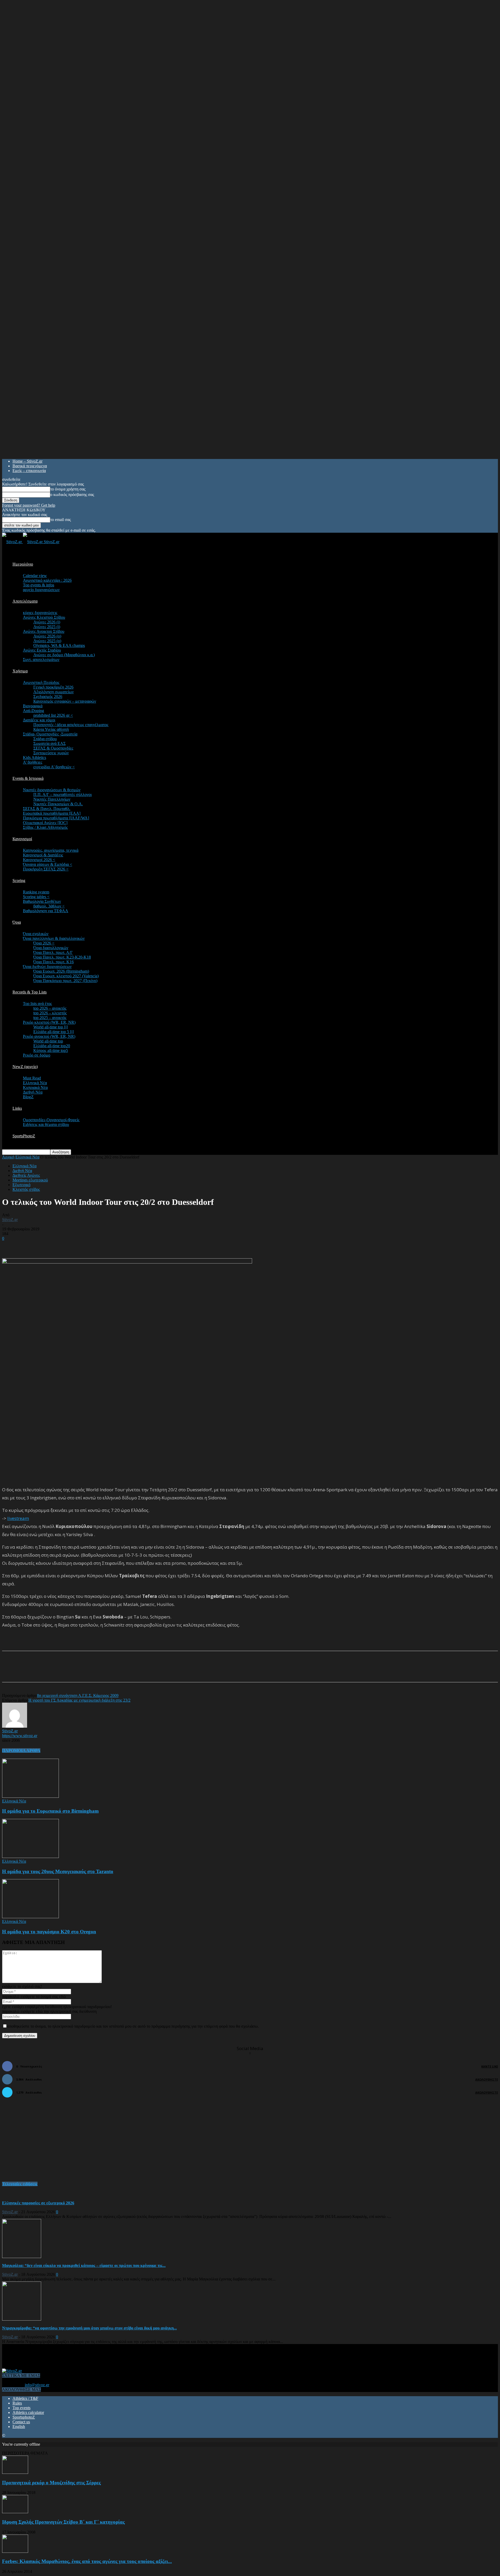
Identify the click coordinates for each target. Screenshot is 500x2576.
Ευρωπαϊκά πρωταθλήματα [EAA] (52, 813)
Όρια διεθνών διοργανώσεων (47, 967)
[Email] (90, 1671)
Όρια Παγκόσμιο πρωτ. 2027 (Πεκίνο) (65, 981)
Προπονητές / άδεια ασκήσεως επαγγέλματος (71, 725)
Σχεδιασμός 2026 (48, 697)
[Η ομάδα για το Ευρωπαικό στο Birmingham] (30, 1796)
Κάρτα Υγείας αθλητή (51, 729)
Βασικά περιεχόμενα (30, 466)
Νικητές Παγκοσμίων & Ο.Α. (58, 804)
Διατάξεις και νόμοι (39, 720)
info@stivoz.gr (37, 2385)
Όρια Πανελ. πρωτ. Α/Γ (53, 952)
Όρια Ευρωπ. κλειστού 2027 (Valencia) (66, 976)
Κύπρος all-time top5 (51, 1050)
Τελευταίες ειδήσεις (20, 2184)
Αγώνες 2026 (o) (47, 636)
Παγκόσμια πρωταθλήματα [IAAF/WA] (56, 818)
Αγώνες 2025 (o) (47, 641)
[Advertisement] (63, 1249)
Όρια (17, 922)
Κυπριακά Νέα (35, 1087)
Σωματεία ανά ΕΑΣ (49, 743)
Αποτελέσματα (25, 601)
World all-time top (48, 1041)
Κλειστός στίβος (26, 1189)
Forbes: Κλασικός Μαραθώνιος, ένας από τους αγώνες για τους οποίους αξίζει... (87, 2561)
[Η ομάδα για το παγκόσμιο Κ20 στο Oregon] (30, 1917)
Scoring (19, 881)
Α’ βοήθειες (33, 762)
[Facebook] (53, 1671)
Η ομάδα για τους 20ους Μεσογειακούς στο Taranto (58, 1871)
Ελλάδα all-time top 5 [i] (54, 1032)
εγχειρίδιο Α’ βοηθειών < (54, 767)
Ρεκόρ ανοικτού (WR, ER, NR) (49, 1036)
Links (17, 1108)
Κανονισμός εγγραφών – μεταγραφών (65, 701)
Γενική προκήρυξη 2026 (53, 687)
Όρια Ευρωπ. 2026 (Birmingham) (61, 971)
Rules (17, 2403)
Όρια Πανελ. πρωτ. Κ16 (54, 962)
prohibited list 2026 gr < (53, 715)
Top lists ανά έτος (37, 1004)
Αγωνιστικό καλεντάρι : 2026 (47, 580)
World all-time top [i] (51, 1027)
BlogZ (28, 1097)
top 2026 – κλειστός (50, 1013)
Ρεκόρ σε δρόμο (37, 1055)
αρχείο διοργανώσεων (41, 590)
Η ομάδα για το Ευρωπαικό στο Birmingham (50, 1811)
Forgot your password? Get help (29, 505)
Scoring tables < (36, 897)
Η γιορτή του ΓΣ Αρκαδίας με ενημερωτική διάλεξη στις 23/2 (79, 1700)
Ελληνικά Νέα (35, 1083)
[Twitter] (71, 1671)
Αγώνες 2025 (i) (47, 627)
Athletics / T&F (25, 2398)
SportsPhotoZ (24, 1136)
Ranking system (36, 892)
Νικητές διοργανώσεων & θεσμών (52, 790)
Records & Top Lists (30, 992)
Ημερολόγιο (23, 564)
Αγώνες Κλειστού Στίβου (44, 617)
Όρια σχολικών (36, 934)
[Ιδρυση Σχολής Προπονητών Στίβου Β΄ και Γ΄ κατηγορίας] (15, 2512)
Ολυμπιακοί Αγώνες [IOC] (45, 823)
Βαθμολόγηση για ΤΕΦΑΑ (46, 911)
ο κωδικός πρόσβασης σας (72, 495)
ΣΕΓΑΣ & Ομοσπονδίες (53, 748)
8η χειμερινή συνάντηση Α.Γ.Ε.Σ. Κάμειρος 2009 (78, 1695)
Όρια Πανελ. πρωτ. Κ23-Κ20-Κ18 (62, 957)
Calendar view (35, 576)
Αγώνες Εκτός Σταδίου (42, 650)
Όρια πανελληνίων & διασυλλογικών (54, 938)
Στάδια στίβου (45, 739)
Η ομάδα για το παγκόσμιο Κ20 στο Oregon (49, 1932)
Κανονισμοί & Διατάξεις (43, 855)
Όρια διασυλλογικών (51, 948)
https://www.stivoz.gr (20, 1736)
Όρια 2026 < (44, 943)
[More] (128, 1671)
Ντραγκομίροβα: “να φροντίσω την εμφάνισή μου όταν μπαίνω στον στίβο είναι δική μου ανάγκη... (89, 2328)
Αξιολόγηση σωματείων (54, 692)
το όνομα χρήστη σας (68, 489)
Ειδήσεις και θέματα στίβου (46, 1124)
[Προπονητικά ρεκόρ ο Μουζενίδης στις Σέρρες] (15, 2472)
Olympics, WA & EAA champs (59, 645)
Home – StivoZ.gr (27, 461)
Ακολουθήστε (487, 2079)
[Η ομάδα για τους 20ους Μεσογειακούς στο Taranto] (30, 1857)
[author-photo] (15, 1726)
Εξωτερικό (21, 1185)
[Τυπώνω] (109, 1671)
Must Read (32, 1078)
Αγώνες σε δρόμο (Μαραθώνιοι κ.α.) (64, 655)
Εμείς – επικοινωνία (29, 471)
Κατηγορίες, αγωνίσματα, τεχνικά (51, 850)
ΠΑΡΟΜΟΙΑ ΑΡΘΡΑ (21, 1750)
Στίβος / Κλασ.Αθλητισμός (45, 827)
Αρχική (8, 1157)
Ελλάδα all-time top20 (52, 1046)
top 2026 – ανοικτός (50, 1008)
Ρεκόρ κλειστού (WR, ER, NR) (49, 1022)
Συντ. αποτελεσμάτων (41, 660)
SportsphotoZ (24, 2417)
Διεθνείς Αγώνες (26, 1175)
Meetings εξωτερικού (30, 1180)
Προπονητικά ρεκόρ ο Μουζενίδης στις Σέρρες (51, 2483)
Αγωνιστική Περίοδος (41, 682)
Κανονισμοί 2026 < (39, 860)
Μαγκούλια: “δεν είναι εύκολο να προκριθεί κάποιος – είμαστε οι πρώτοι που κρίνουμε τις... (84, 2265)
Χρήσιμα (20, 671)
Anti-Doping (33, 711)
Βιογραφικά (33, 706)
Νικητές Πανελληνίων (52, 799)
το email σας (61, 520)
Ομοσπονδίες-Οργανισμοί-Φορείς (51, 1120)
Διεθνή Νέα (33, 1092)
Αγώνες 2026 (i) (47, 622)
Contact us (21, 2422)
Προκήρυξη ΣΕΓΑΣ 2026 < (46, 869)
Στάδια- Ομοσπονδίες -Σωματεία (50, 734)
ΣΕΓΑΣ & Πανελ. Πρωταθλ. (47, 809)
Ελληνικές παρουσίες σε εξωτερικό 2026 (38, 2203)
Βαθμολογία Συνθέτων (42, 901)
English (19, 2427)
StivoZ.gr (10, 1220)
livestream (18, 1518)
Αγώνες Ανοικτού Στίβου (44, 631)
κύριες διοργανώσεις (40, 613)
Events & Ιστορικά (28, 778)
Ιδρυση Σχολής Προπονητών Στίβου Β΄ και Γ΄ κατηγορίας (63, 2522)
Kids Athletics (35, 758)
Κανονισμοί (22, 839)
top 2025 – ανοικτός (50, 1018)
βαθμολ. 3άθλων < (49, 906)
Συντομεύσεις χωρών (51, 753)
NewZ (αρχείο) (25, 1067)
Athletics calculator (28, 2412)
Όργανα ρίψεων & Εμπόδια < (48, 864)
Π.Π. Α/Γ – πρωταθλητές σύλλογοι (63, 795)
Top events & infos (39, 585)
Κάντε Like (490, 2066)
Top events (21, 2408)
